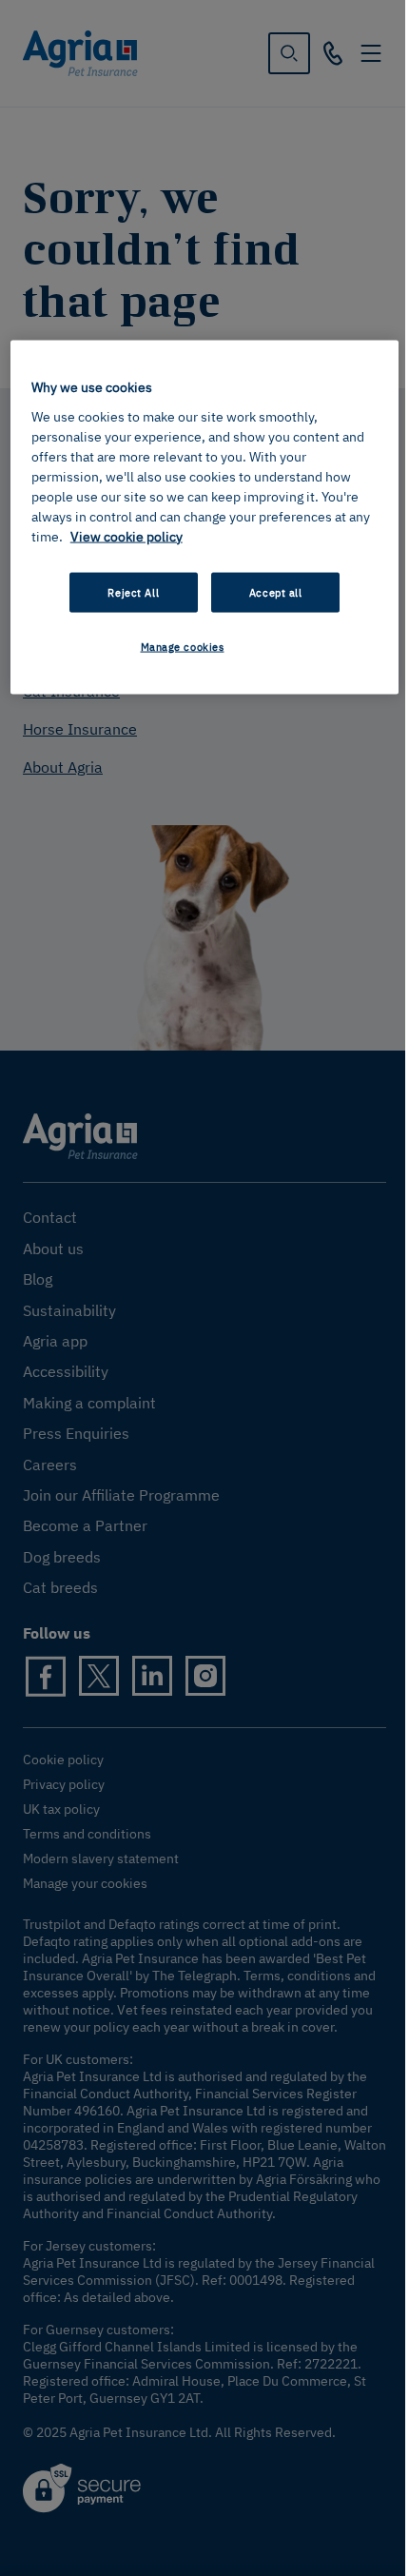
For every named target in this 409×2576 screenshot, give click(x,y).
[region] (205, 518)
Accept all (276, 591)
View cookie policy (127, 536)
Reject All (133, 591)
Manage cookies (183, 646)
